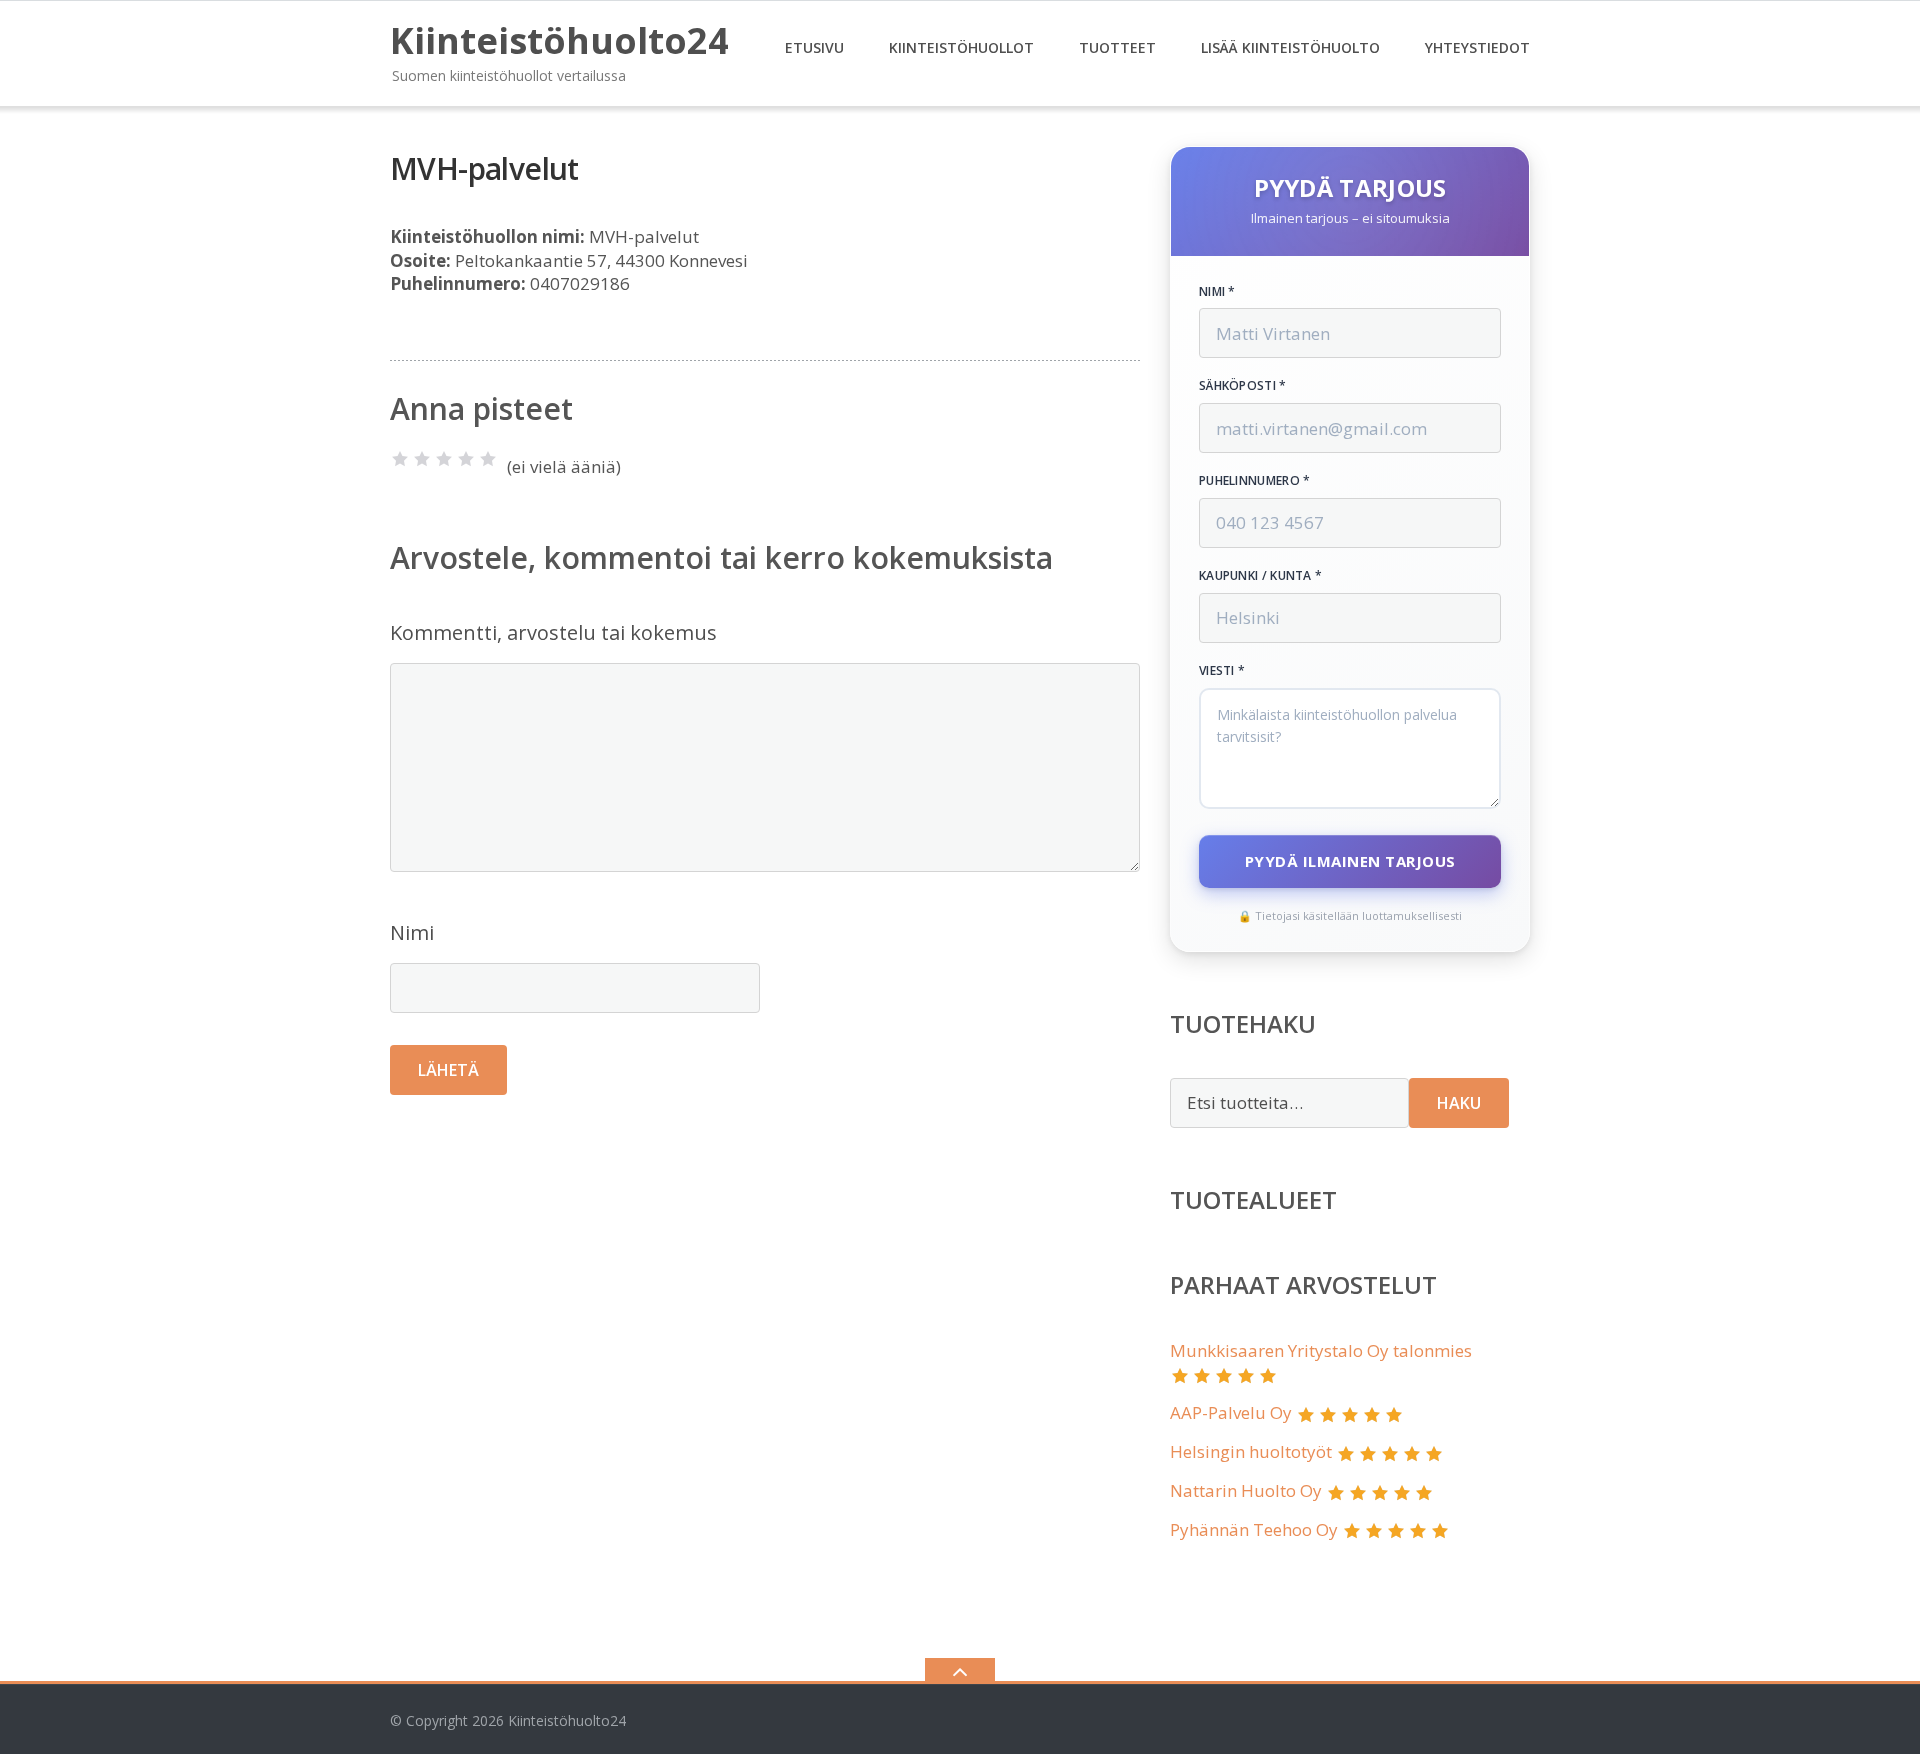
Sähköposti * (1243, 386)
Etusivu (814, 47)
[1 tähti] (400, 459)
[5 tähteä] (488, 459)
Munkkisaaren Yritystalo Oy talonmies (1321, 1350)
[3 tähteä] (444, 459)
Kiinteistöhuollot (961, 47)
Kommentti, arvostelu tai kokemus (553, 632)
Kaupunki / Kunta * (1260, 576)
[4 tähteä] (466, 459)
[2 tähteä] (422, 459)
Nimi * (1217, 292)
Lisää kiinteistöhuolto (1290, 47)
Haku (1459, 1103)
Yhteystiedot (1477, 47)
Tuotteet (1117, 47)
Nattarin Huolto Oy (1246, 1490)
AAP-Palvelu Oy (1231, 1412)
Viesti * (1222, 671)
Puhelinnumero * (1255, 481)
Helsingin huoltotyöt (1251, 1451)
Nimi (412, 932)
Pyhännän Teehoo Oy (1254, 1529)
